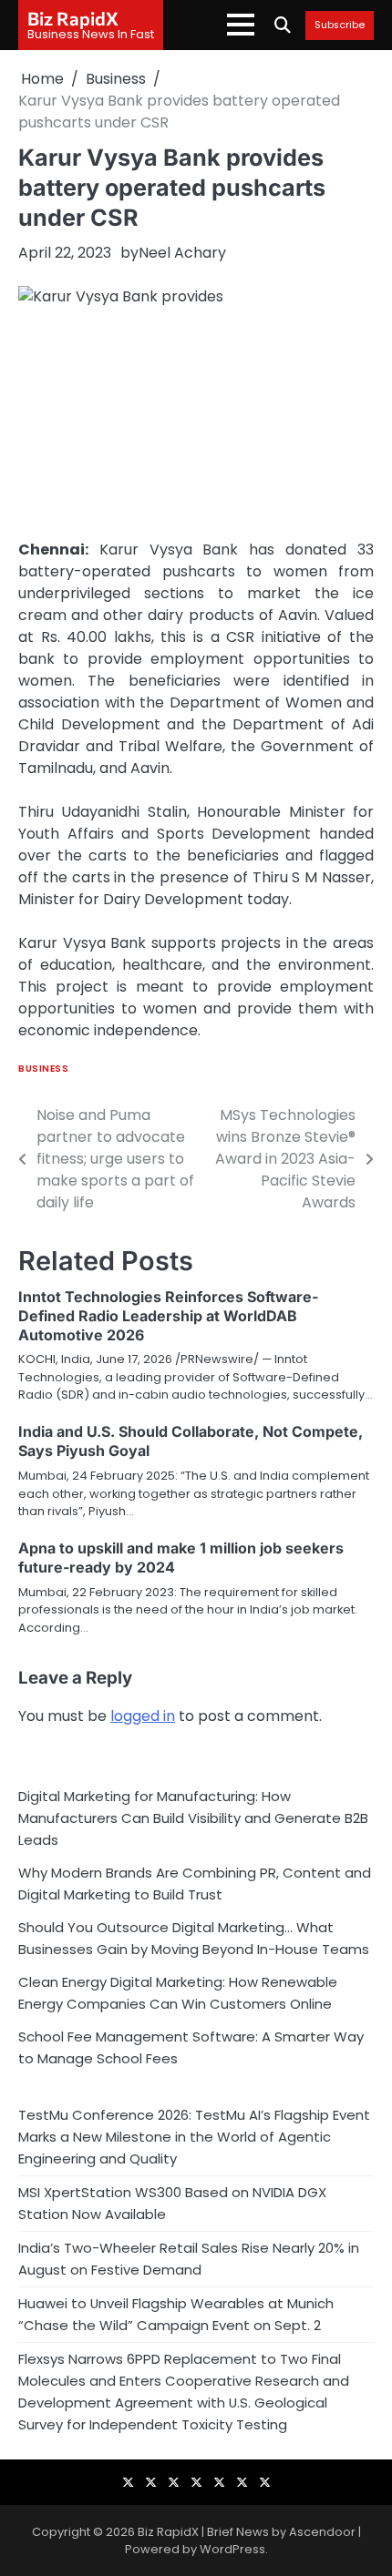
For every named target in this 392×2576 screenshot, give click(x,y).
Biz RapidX (73, 18)
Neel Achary (182, 253)
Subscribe (340, 25)
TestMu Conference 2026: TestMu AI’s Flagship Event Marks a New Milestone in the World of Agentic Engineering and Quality (194, 2137)
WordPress (232, 2549)
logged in (143, 1716)
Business (43, 1069)
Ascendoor (322, 2532)
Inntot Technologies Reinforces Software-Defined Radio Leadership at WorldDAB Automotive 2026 (168, 1316)
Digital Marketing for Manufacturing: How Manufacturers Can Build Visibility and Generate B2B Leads (193, 1818)
